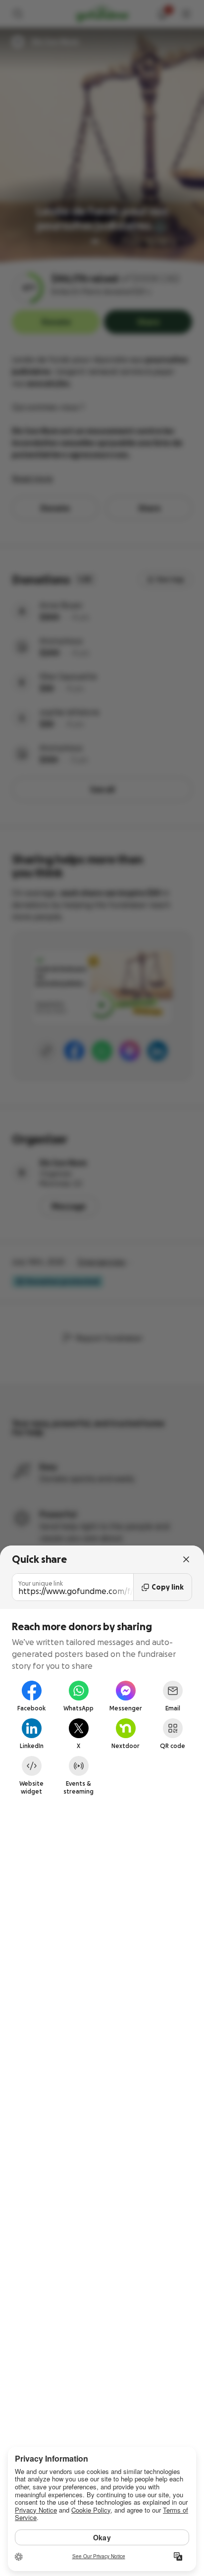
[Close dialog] (186, 1559)
